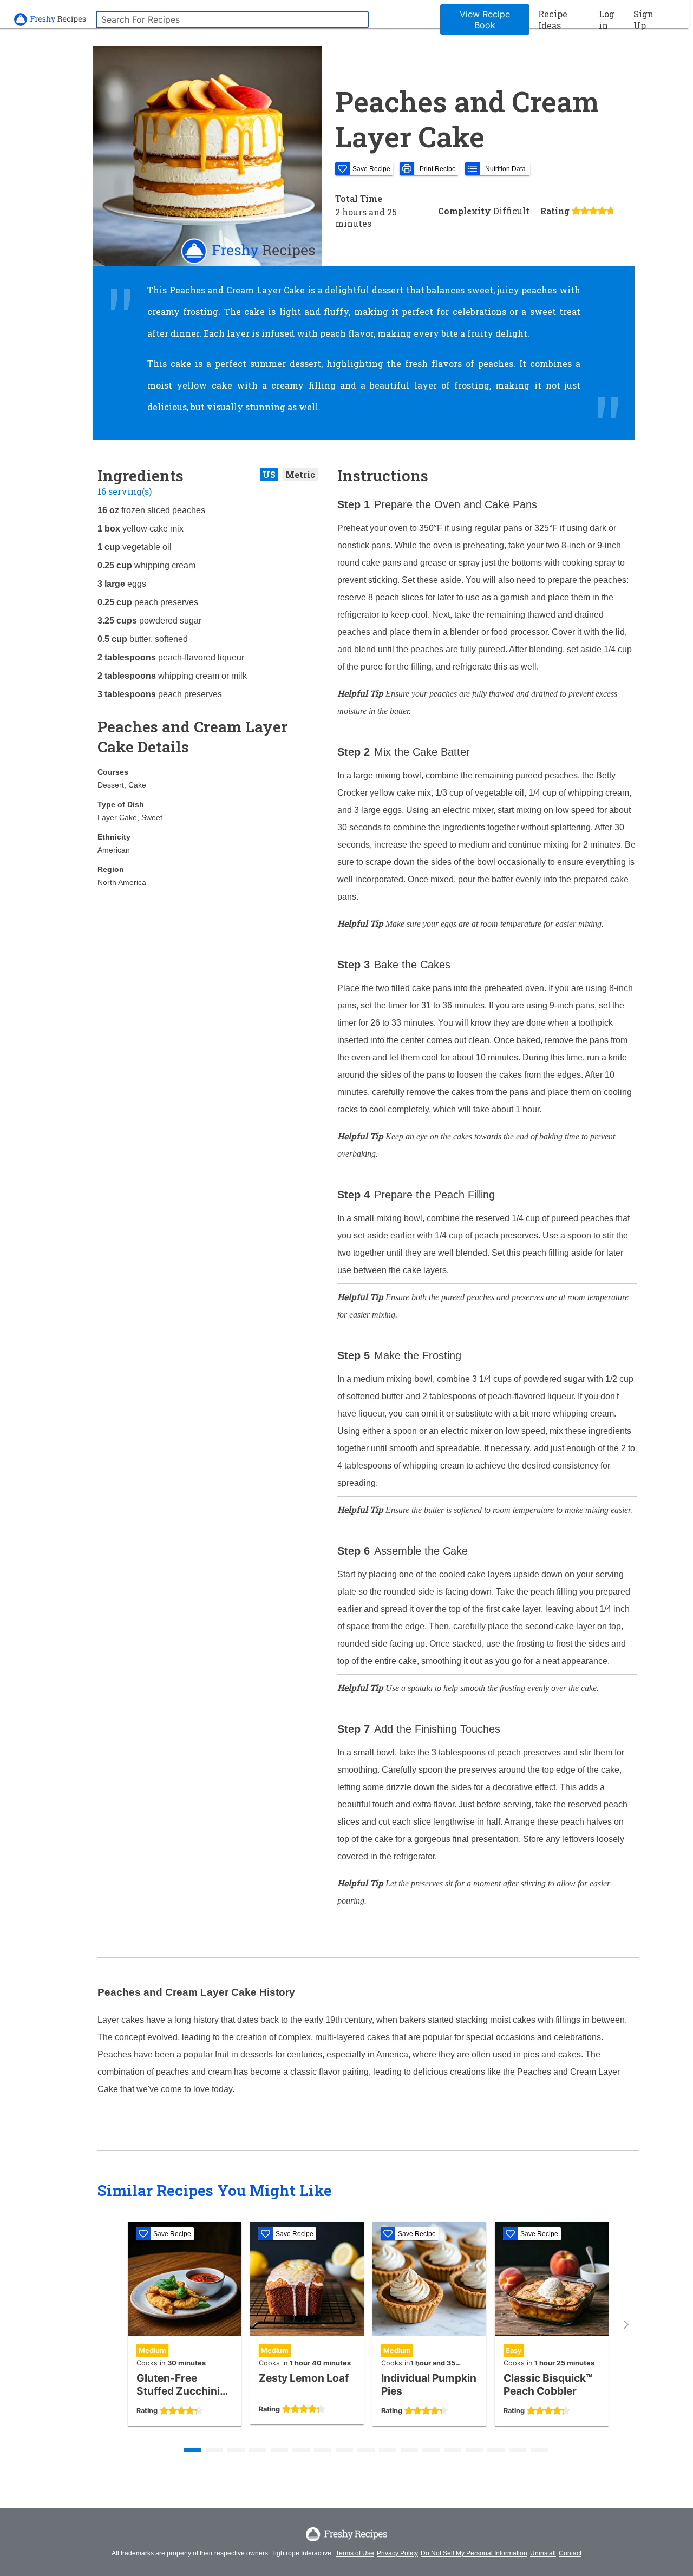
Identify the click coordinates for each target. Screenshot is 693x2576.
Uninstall (543, 2553)
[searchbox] (232, 19)
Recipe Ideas (553, 19)
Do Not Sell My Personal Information (474, 2553)
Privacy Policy (397, 2553)
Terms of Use (355, 2553)
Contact (570, 2553)
